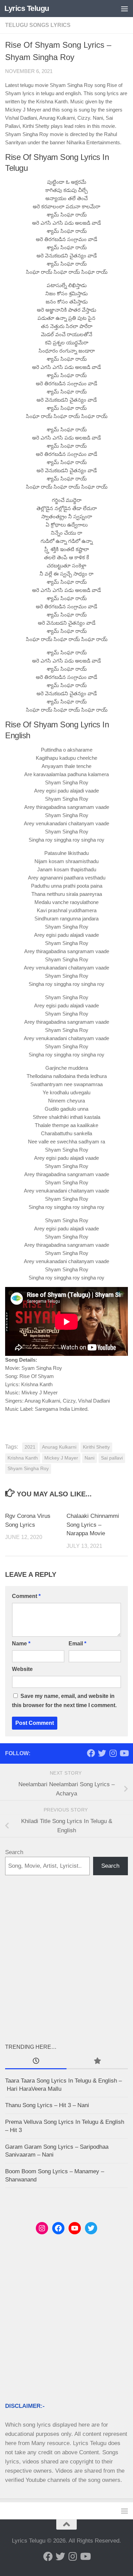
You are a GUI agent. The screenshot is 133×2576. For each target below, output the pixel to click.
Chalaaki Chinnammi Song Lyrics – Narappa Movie (93, 1525)
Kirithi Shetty (96, 1447)
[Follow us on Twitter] (102, 1753)
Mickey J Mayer (61, 1458)
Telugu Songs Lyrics (38, 25)
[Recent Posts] (36, 2061)
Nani (90, 1458)
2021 (30, 1447)
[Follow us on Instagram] (113, 1753)
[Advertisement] (66, 1959)
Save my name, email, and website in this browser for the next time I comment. (64, 1701)
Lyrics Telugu (27, 8)
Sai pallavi (112, 1458)
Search (14, 1852)
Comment (26, 1596)
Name (21, 1644)
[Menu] (124, 9)
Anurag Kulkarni (59, 1447)
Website (22, 1669)
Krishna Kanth (23, 1458)
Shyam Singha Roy (28, 1469)
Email (77, 1644)
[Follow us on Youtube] (124, 1753)
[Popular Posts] (97, 2061)
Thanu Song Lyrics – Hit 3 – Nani (47, 2105)
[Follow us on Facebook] (91, 1753)
